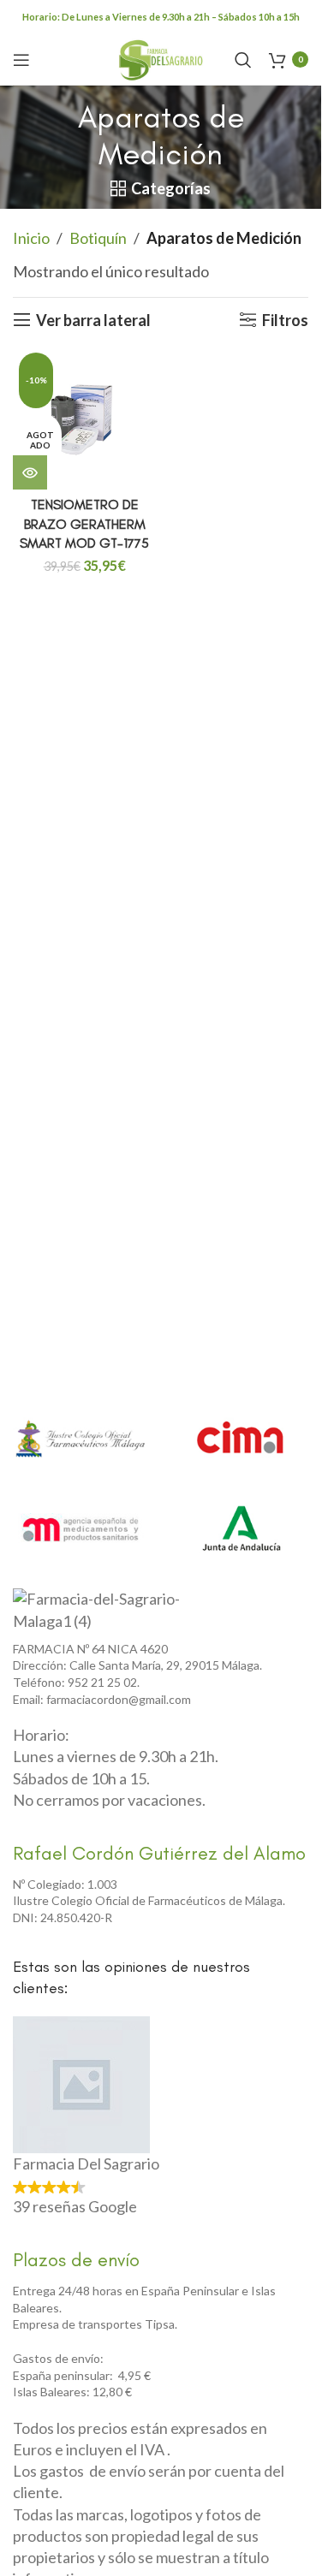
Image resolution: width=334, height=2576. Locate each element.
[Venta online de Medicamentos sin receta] (81, 1529)
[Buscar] (243, 60)
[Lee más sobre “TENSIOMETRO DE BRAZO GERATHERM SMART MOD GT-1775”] (30, 472)
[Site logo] (161, 57)
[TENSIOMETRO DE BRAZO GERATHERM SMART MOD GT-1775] (85, 418)
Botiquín (98, 238)
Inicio (31, 238)
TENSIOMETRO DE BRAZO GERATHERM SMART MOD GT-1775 (84, 524)
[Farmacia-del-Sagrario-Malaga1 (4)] (107, 1610)
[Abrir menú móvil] (21, 60)
